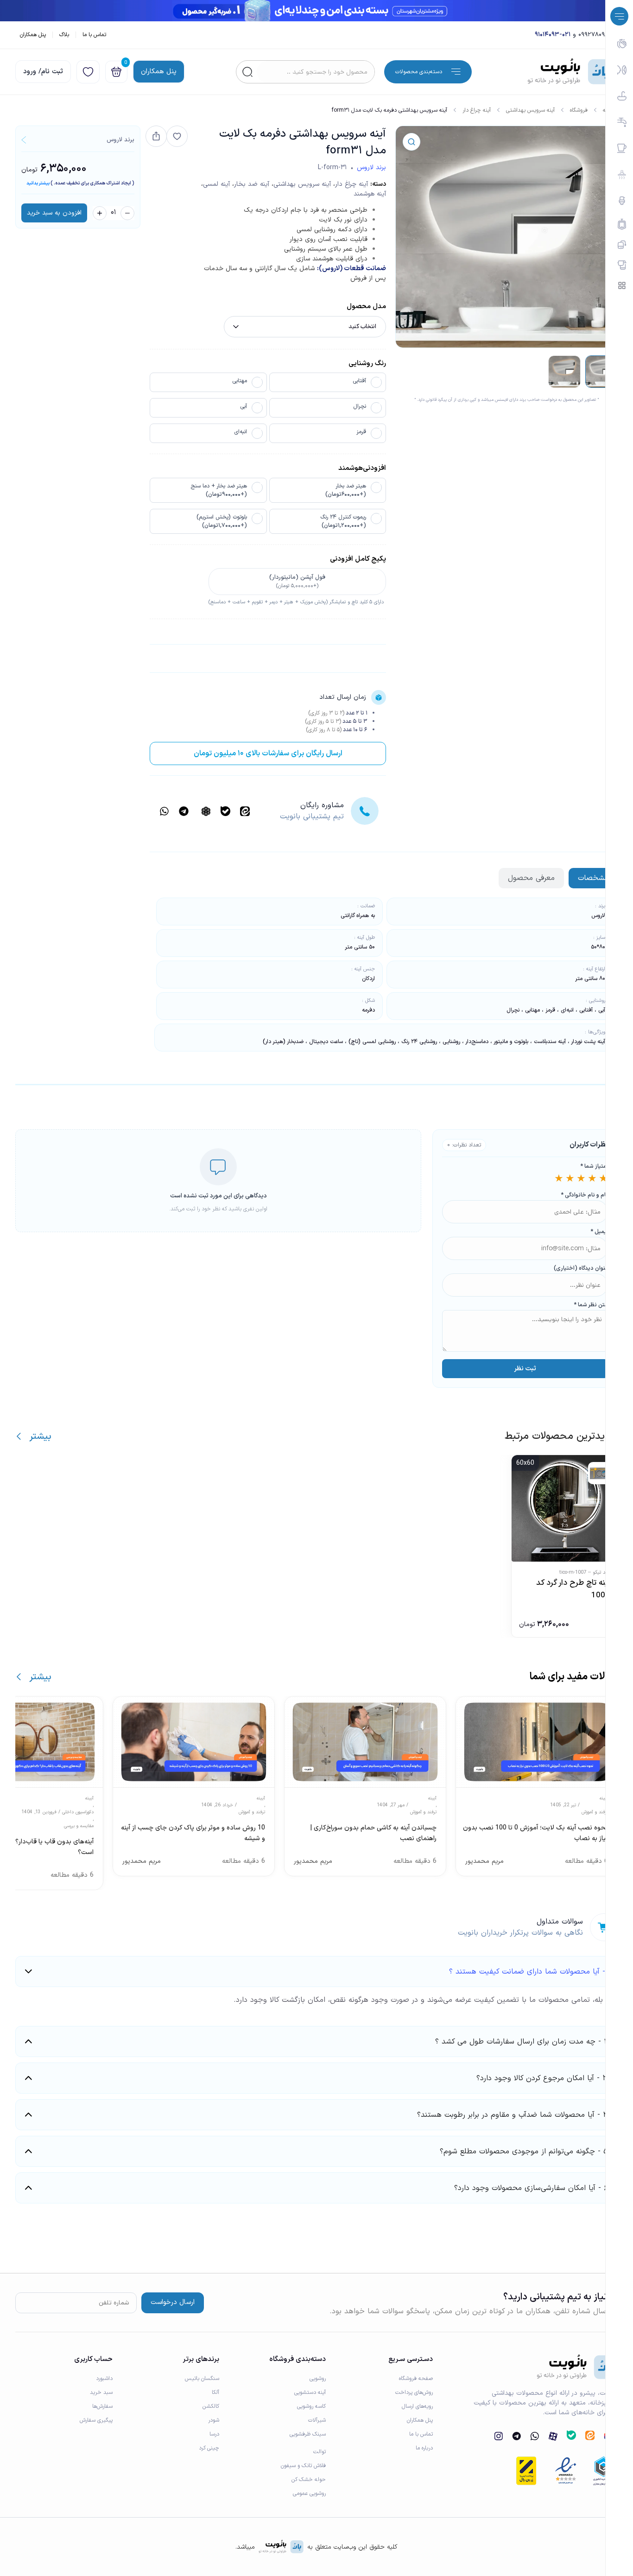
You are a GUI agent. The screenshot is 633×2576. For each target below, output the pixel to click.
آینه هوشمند (370, 194)
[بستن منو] (619, 16)
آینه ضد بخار (252, 184)
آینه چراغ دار (477, 110)
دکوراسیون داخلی (78, 1812)
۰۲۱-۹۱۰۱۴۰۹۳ (553, 35)
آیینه (604, 1798)
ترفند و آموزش (595, 1812)
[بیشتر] (19, 1436)
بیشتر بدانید (38, 183)
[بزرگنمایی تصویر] (411, 142)
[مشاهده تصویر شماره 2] (564, 372)
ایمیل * (599, 1232)
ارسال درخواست (173, 2302)
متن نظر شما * (591, 1305)
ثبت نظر (525, 1369)
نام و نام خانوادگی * (584, 1195)
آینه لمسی (216, 184)
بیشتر (40, 1437)
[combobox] (316, 72)
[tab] (593, 878)
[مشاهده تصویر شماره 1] (601, 372)
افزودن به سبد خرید (54, 213)
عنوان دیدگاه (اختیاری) (581, 1268)
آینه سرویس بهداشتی (530, 110)
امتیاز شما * (594, 1166)
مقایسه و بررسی (79, 1826)
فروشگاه (579, 110)
